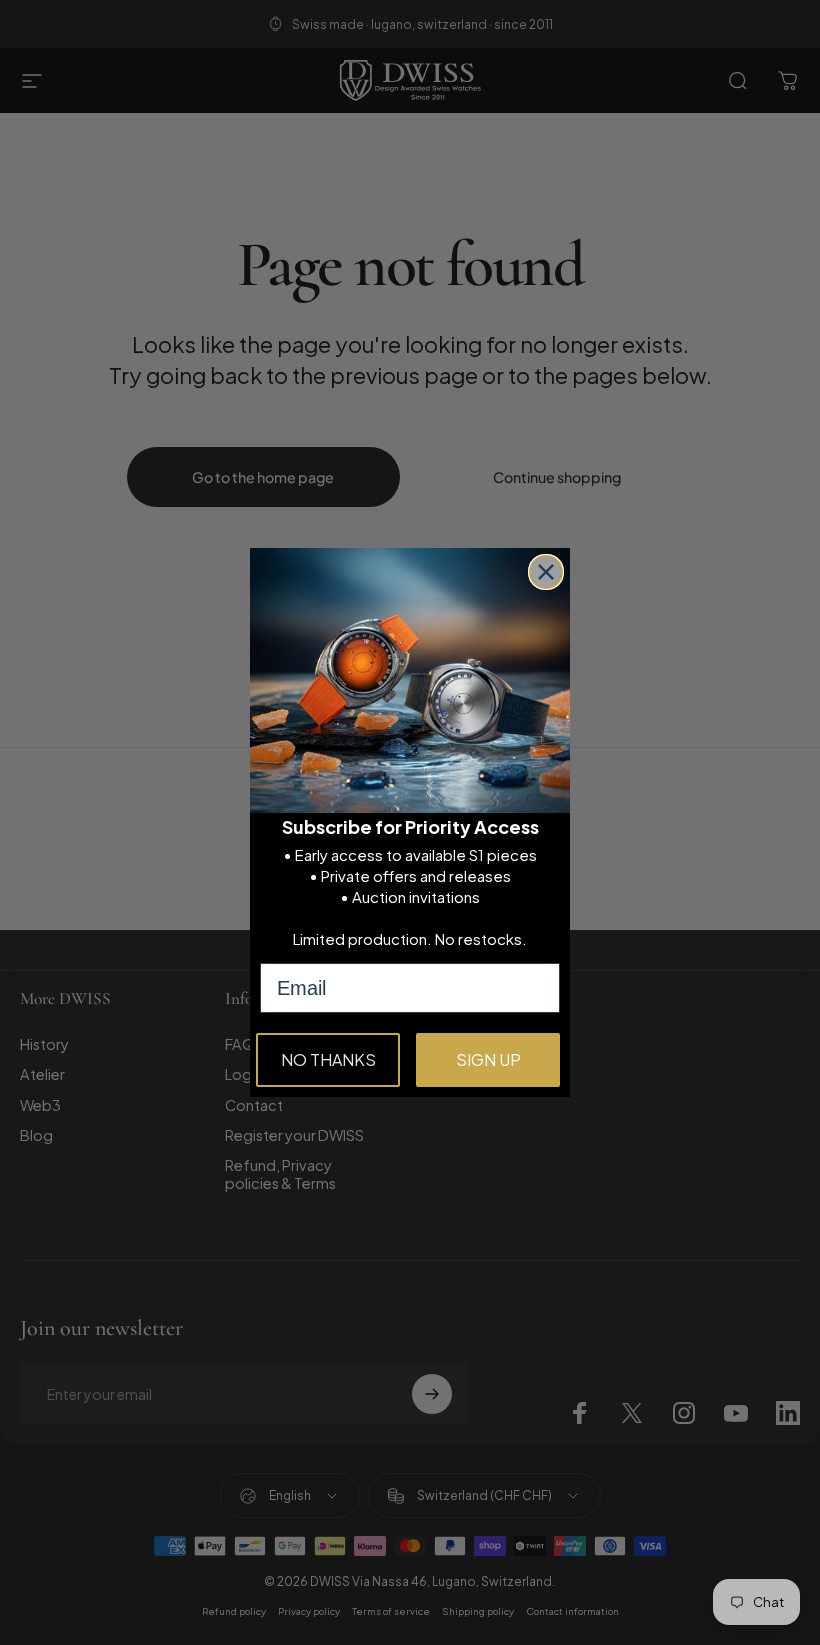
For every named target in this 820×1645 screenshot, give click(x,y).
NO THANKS (328, 1059)
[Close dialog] (546, 572)
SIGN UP (488, 1059)
